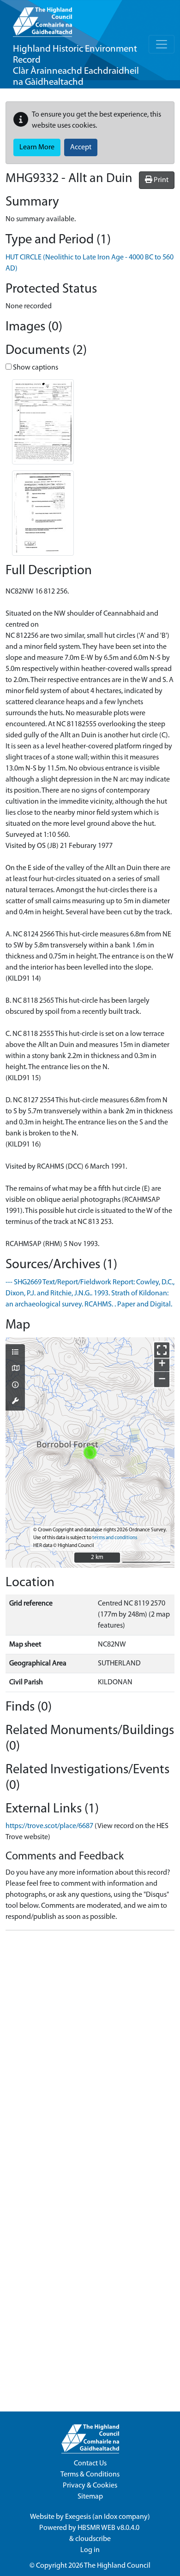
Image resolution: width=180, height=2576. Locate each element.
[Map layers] (15, 1353)
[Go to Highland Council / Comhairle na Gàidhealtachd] (42, 18)
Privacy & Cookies (90, 2486)
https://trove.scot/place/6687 (49, 1826)
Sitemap (90, 2497)
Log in (90, 2550)
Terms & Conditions (90, 2475)
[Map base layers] (15, 1369)
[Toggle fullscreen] (162, 1350)
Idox (111, 2517)
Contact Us (90, 2464)
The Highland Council (117, 2566)
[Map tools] (15, 1402)
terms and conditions (115, 1538)
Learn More (37, 147)
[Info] (15, 1386)
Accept (81, 147)
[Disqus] (90, 2053)
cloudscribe (93, 2539)
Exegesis (78, 2517)
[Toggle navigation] (162, 44)
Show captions (35, 368)
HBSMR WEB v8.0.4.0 (109, 2528)
